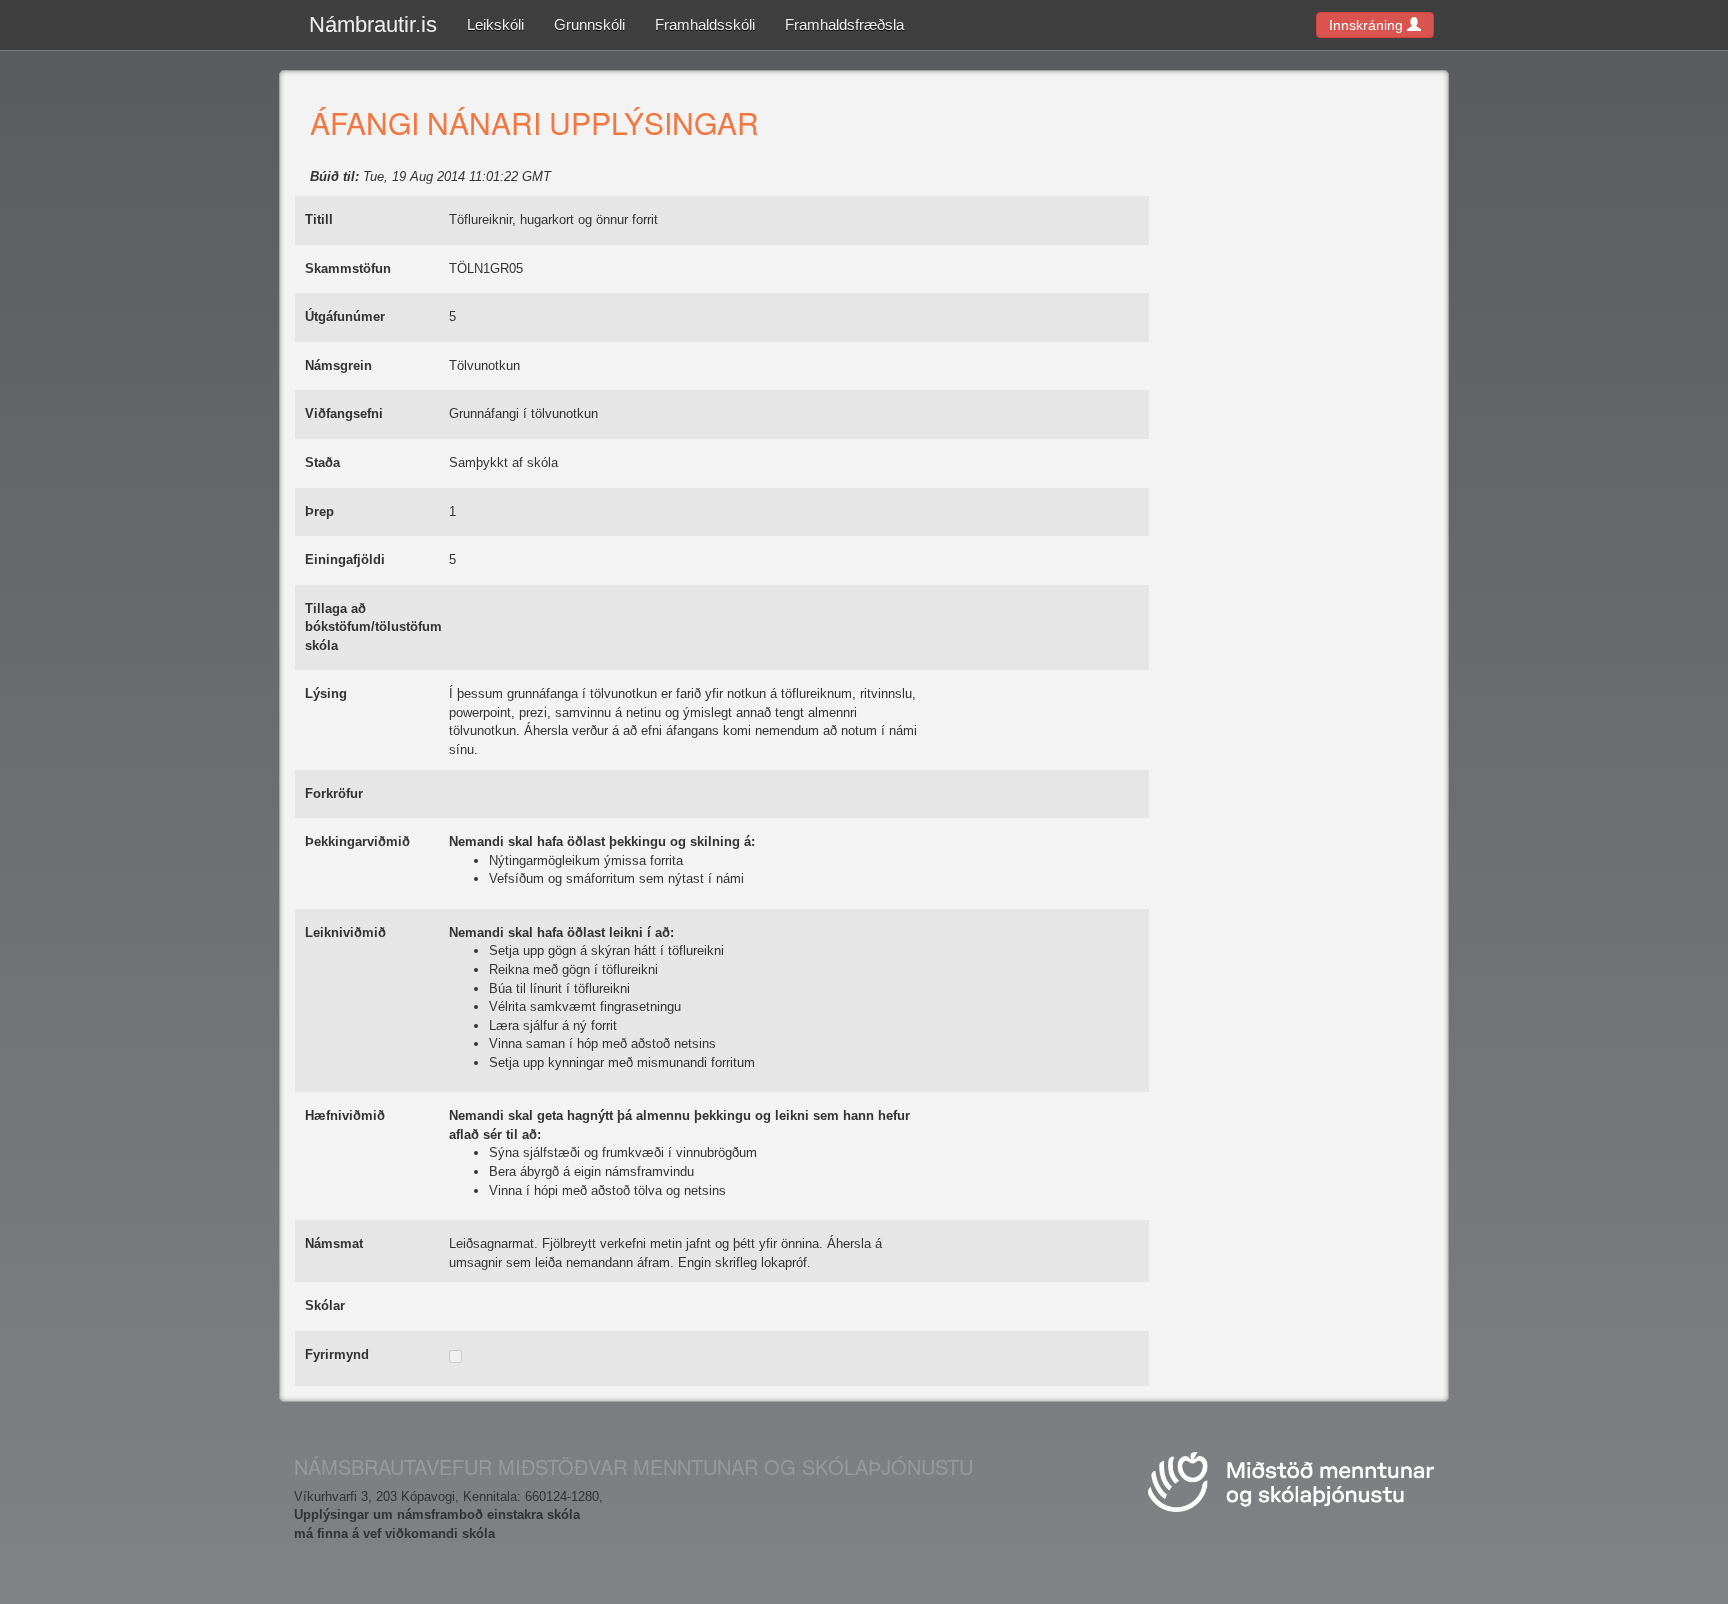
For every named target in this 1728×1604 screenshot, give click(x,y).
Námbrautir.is (373, 24)
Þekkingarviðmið (357, 841)
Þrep (319, 511)
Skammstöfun (348, 268)
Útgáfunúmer (345, 316)
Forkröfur (334, 793)
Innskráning (1368, 25)
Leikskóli (495, 24)
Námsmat (334, 1243)
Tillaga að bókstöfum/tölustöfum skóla (373, 627)
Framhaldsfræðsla (844, 24)
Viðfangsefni (344, 413)
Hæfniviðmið (345, 1115)
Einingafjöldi (345, 559)
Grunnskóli (589, 24)
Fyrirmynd (337, 1354)
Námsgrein (338, 365)
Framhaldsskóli (705, 24)
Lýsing (326, 693)
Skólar (325, 1305)
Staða (322, 462)
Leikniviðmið (345, 932)
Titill (319, 219)
